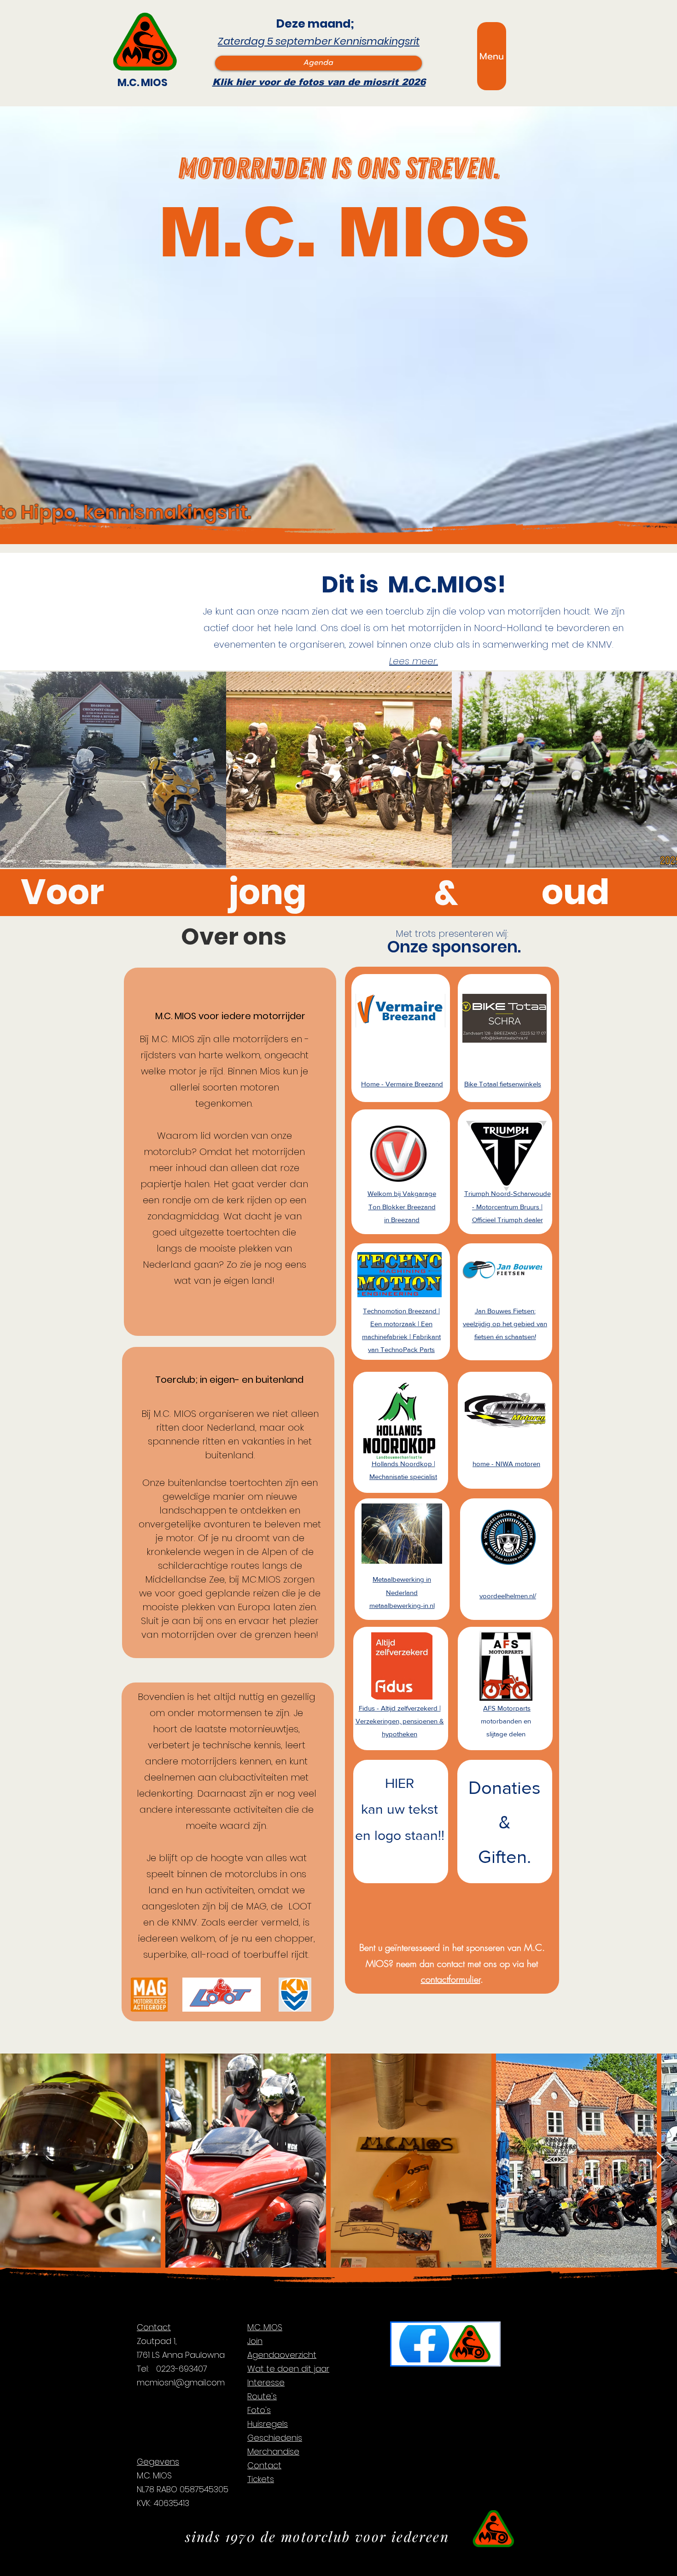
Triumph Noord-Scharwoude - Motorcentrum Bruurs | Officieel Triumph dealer (508, 1206)
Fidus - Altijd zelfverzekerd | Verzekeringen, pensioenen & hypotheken (400, 1721)
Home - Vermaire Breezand (402, 1084)
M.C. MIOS (143, 83)
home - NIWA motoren (506, 1464)
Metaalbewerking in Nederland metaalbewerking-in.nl (402, 1592)
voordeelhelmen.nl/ (508, 1596)
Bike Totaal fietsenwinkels (503, 1084)
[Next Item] (661, 2161)
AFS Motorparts (507, 1708)
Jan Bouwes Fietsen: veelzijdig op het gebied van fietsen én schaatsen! (505, 1324)
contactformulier (451, 1979)
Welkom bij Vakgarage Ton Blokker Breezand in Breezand (402, 1206)
